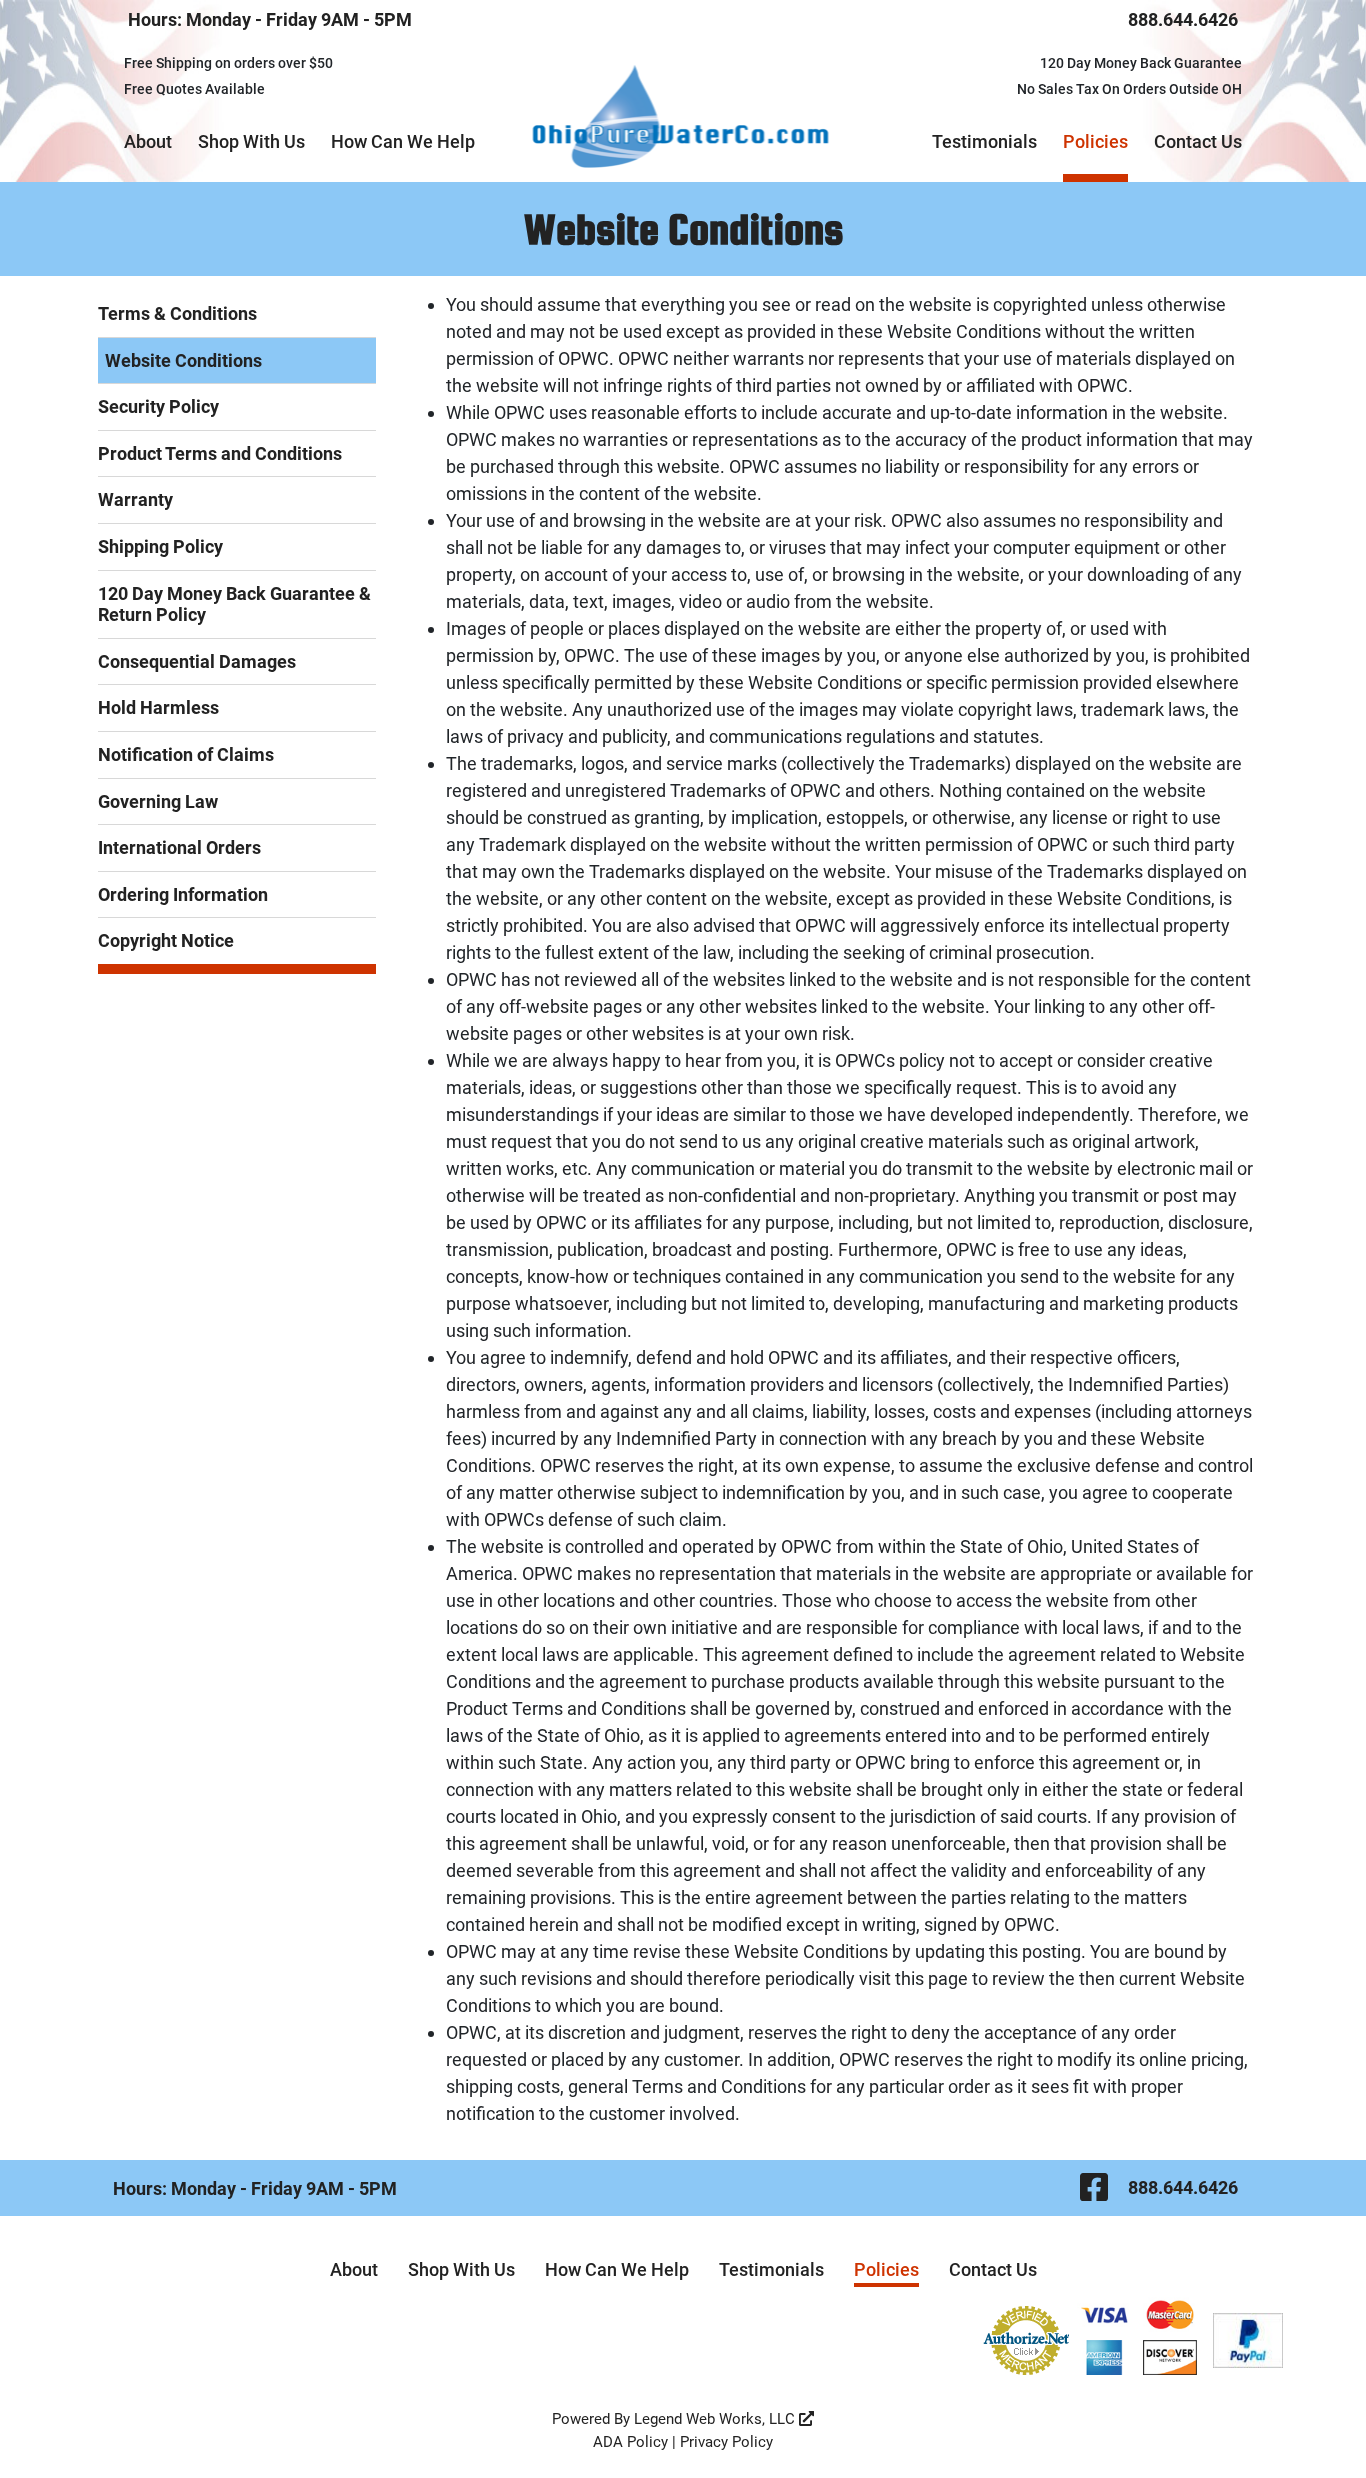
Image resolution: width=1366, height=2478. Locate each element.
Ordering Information (183, 894)
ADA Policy (630, 2442)
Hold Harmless (158, 707)
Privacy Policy (726, 2442)
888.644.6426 (1183, 19)
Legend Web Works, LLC (716, 2419)
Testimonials (984, 141)
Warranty (135, 499)
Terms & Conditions (177, 313)
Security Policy (158, 406)
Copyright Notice (166, 940)
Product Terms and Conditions (220, 453)
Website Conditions (183, 360)
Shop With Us (251, 141)
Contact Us (1198, 141)
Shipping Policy (160, 546)
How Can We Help (403, 141)
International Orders (179, 847)
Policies (1095, 141)
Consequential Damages (197, 661)
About (148, 141)
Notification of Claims (186, 754)
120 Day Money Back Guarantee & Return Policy (234, 604)
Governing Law (158, 801)
